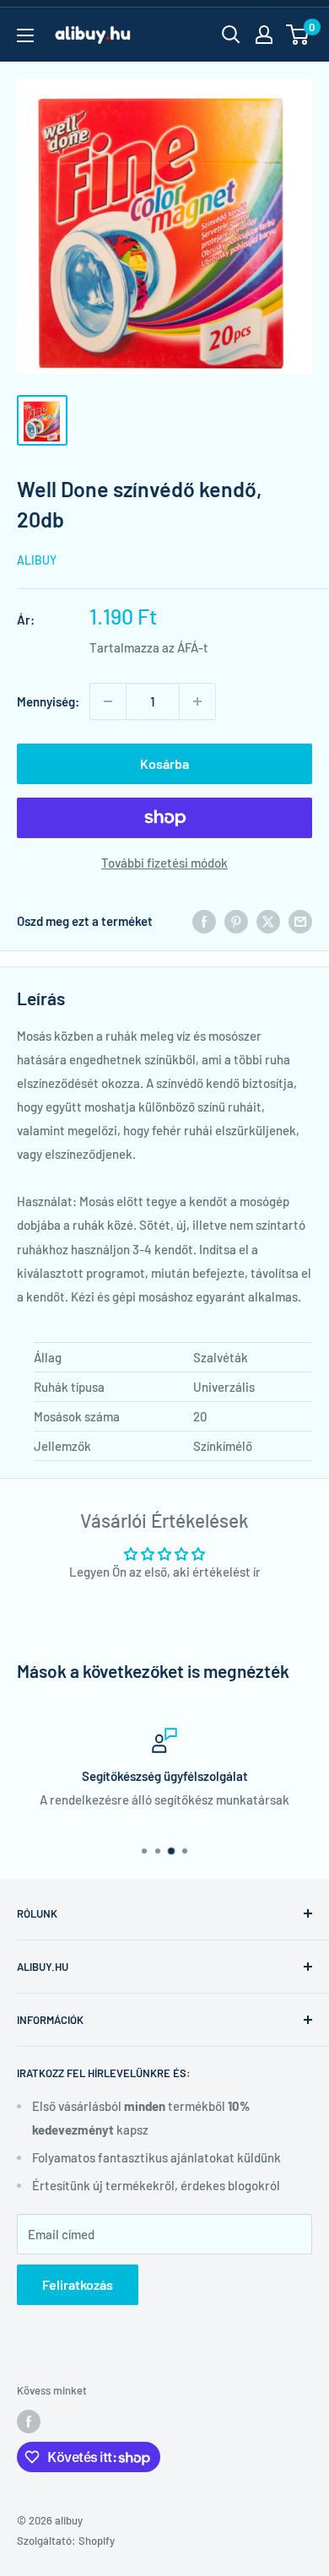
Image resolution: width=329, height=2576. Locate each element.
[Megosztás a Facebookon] (204, 921)
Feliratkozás (78, 2284)
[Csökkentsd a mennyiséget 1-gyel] (108, 701)
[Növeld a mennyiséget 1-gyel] (197, 701)
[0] (298, 35)
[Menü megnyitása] (25, 35)
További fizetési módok (164, 863)
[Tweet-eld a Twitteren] (268, 921)
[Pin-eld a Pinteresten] (236, 921)
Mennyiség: (48, 701)
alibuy (37, 560)
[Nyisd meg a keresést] (231, 35)
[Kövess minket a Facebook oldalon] (29, 2422)
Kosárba (164, 763)
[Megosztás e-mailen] (300, 921)
